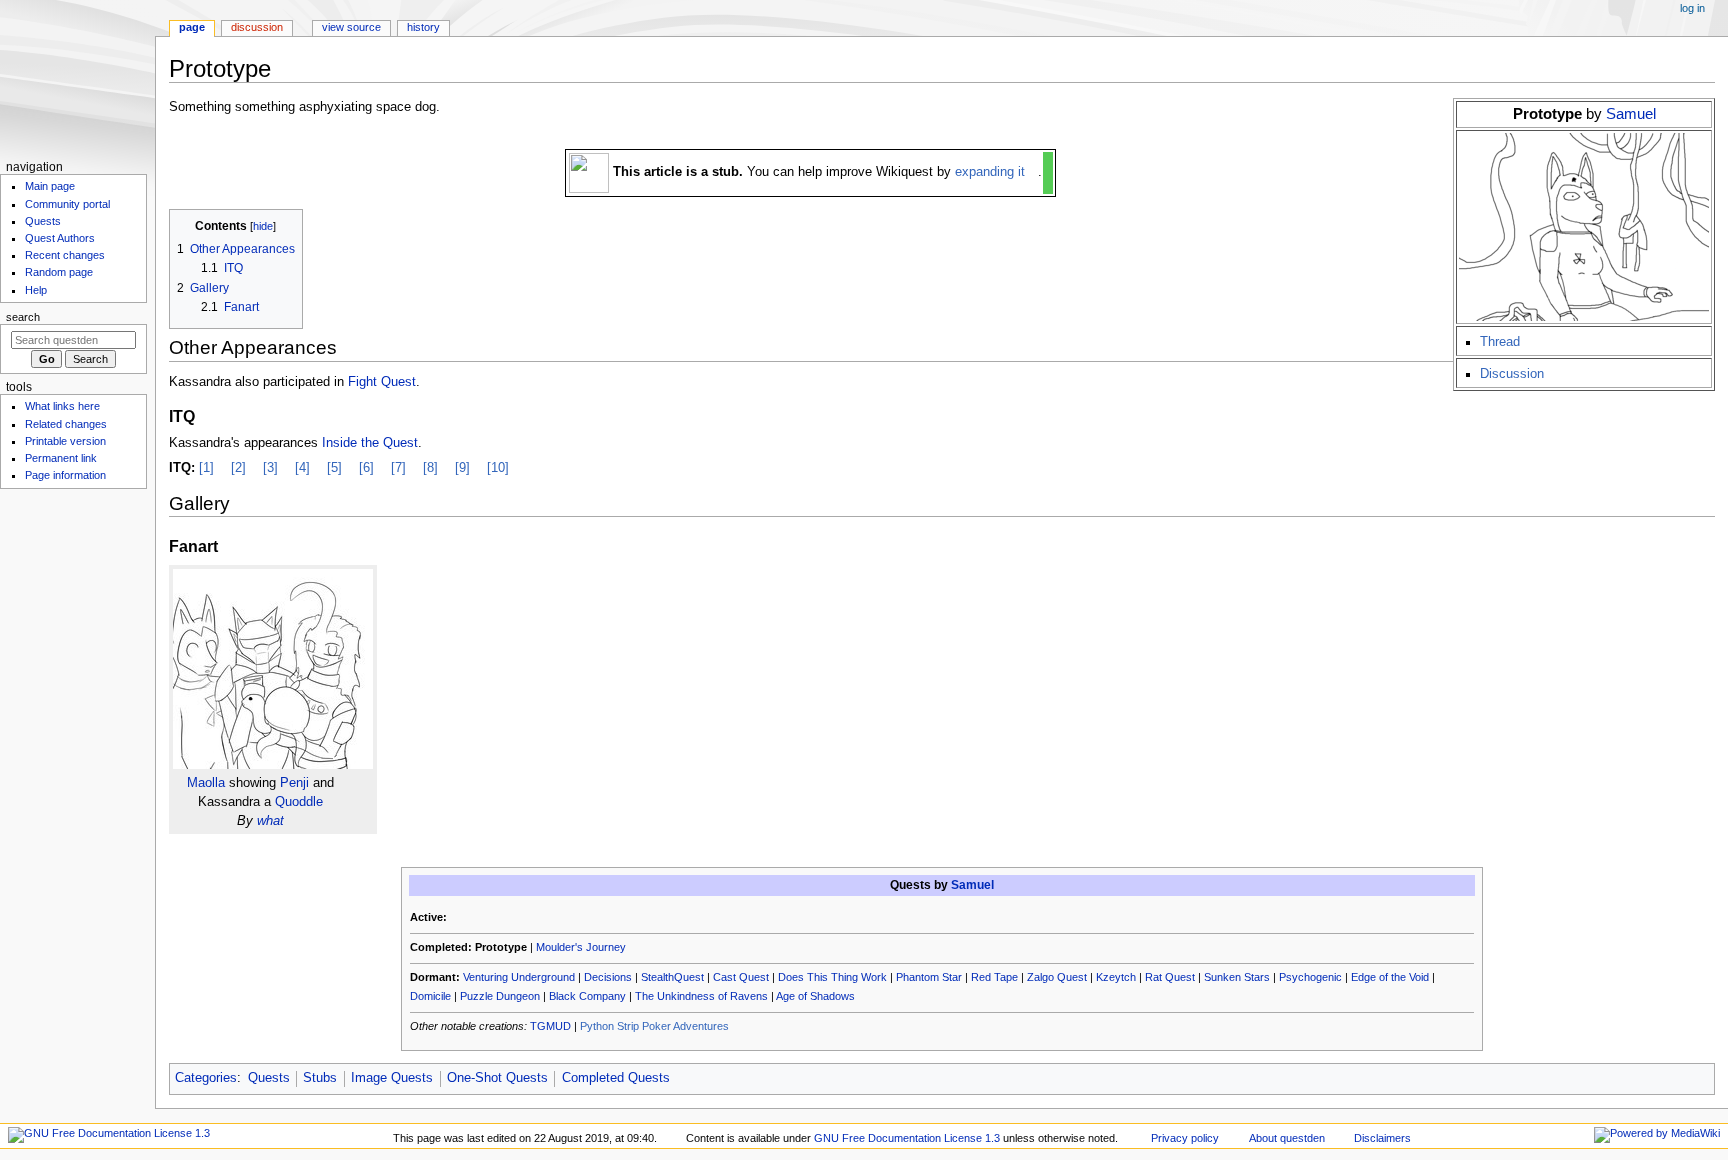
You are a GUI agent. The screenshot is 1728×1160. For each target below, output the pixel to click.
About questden (1287, 1138)
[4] (302, 468)
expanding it (990, 172)
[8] (430, 468)
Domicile (430, 996)
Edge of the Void (1390, 977)
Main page (50, 186)
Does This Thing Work (832, 977)
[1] (206, 468)
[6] (366, 468)
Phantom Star (929, 977)
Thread (1500, 342)
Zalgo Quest (1057, 977)
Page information (65, 475)
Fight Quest (382, 382)
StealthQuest (672, 977)
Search (23, 317)
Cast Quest (741, 977)
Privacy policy (1185, 1138)
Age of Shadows (815, 996)
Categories (206, 1078)
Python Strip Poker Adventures (654, 1026)
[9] (462, 468)
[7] (398, 468)
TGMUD (550, 1026)
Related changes (66, 424)
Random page (59, 272)
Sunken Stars (1237, 977)
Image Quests (392, 1078)
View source (351, 27)
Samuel (1631, 113)
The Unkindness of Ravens (701, 996)
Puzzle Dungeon (500, 996)
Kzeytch (1116, 977)
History (423, 27)
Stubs (320, 1078)
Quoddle (299, 802)
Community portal (67, 204)
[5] (334, 468)
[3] (270, 468)
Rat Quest (1170, 977)
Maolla (206, 783)
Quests (269, 1078)
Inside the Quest (370, 443)
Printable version (65, 441)
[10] (498, 468)
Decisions (608, 977)
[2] (238, 468)
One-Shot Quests (497, 1078)
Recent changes (65, 255)
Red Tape (994, 977)
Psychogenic (1310, 977)
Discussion (1512, 374)
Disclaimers (1382, 1138)
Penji (294, 783)
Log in (1692, 8)
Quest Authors (60, 238)
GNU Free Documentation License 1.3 (907, 1138)
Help (36, 290)
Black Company (587, 996)
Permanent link (61, 458)
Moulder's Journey (581, 947)
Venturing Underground (519, 977)
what (270, 821)
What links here (62, 406)
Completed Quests (616, 1078)
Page (192, 27)
